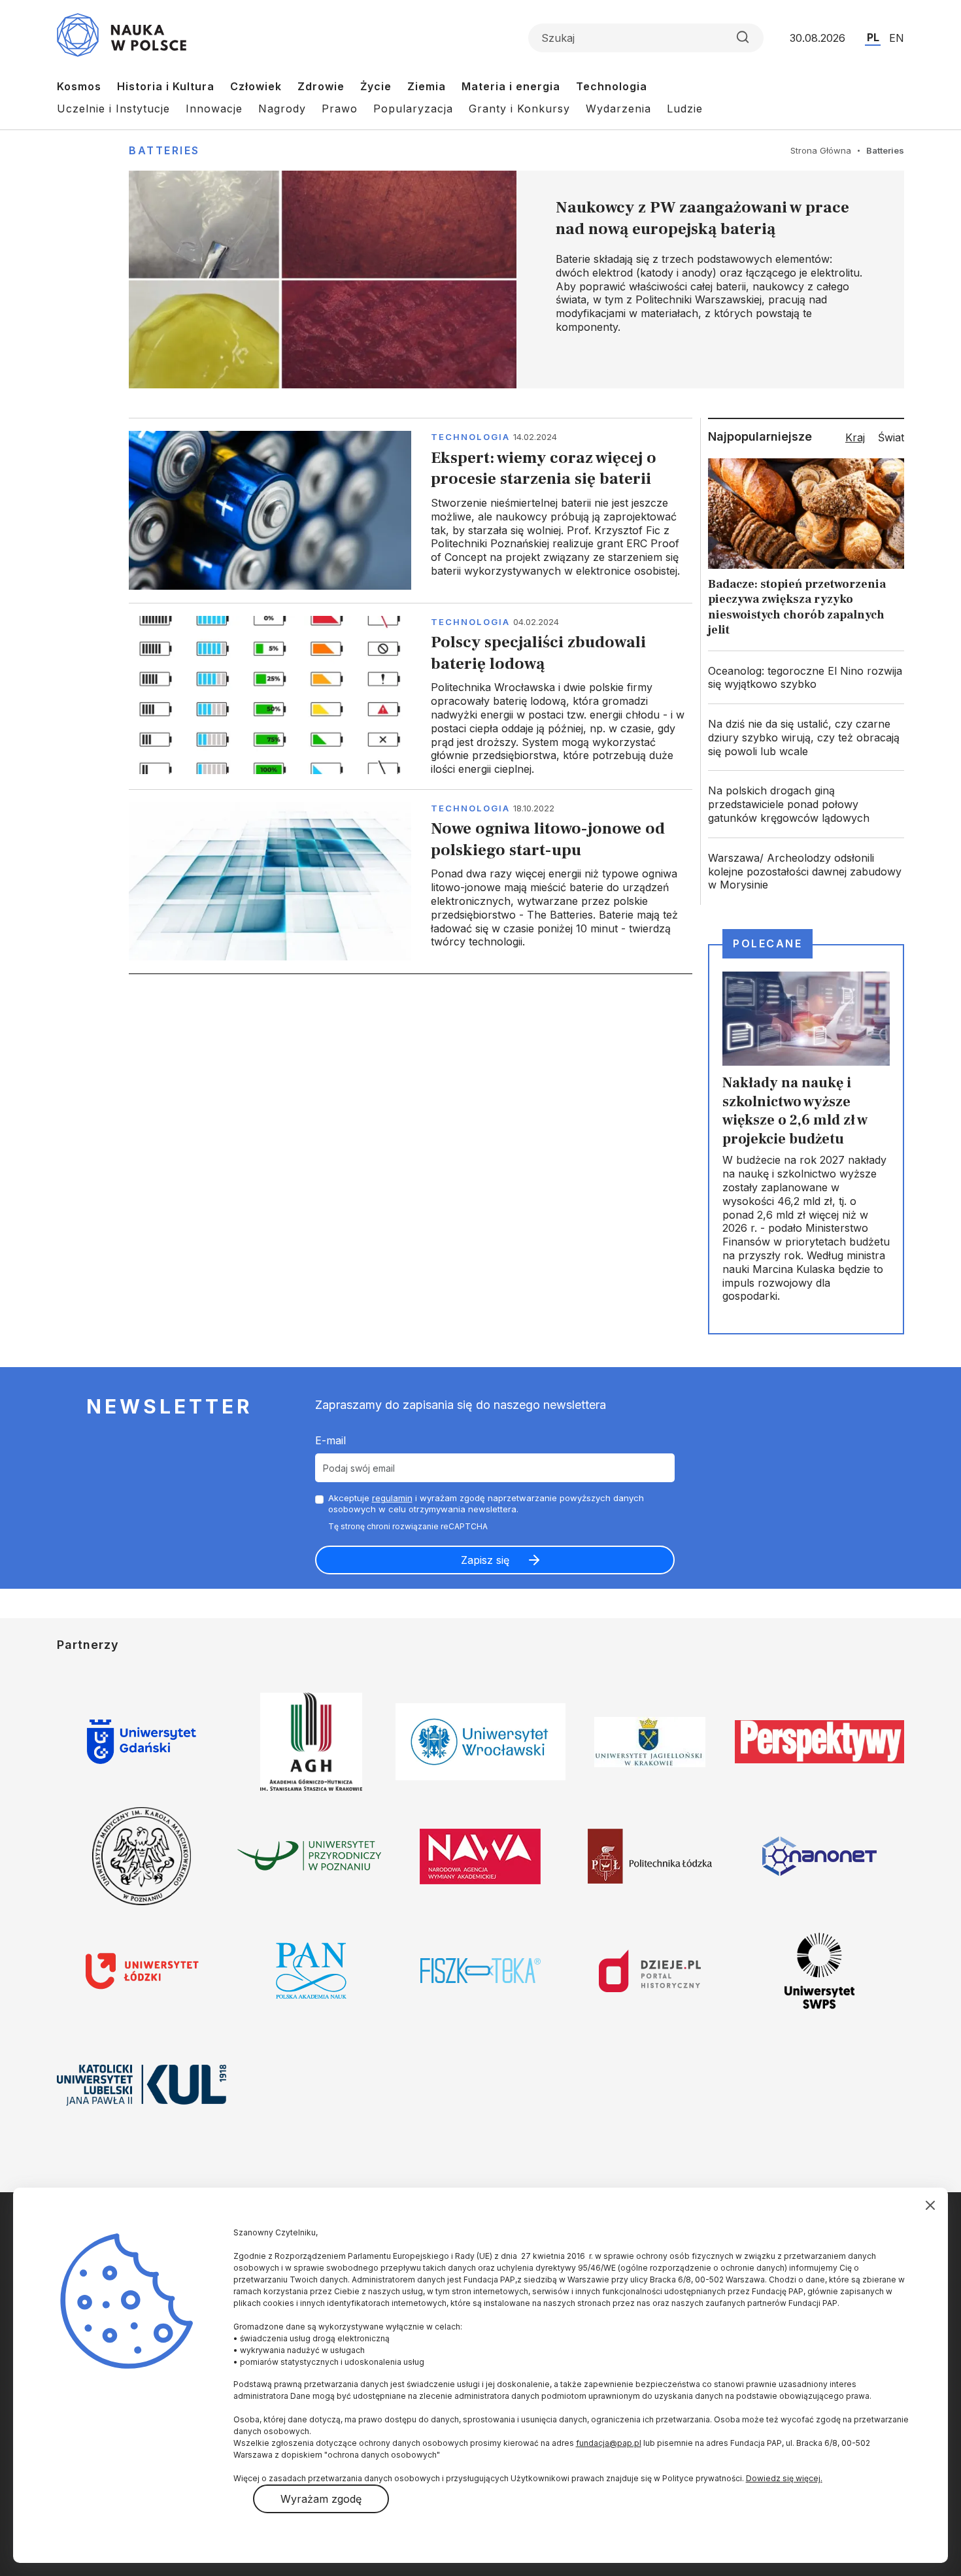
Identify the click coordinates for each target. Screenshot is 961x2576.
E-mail (330, 1440)
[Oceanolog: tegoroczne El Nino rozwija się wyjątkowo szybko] (806, 678)
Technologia (612, 86)
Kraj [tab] (855, 437)
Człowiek (256, 86)
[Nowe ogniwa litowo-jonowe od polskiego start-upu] (411, 881)
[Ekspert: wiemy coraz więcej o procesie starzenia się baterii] (411, 510)
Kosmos (79, 86)
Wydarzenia (618, 109)
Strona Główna (821, 150)
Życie (376, 86)
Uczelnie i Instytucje (113, 109)
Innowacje (214, 109)
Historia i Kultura (166, 86)
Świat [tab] (891, 437)
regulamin (392, 1498)
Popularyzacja (413, 109)
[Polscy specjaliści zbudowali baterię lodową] (411, 696)
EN (897, 38)
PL (873, 37)
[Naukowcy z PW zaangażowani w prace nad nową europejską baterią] (516, 280)
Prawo (340, 109)
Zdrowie (321, 86)
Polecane (767, 943)
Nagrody (282, 109)
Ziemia (427, 86)
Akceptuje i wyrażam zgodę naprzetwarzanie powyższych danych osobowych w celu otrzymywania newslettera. (486, 1503)
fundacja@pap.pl (609, 2443)
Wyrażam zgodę (321, 2499)
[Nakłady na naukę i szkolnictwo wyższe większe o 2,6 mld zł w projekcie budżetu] (806, 1139)
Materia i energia (511, 86)
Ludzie (685, 109)
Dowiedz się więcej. (784, 2478)
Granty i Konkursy (519, 109)
